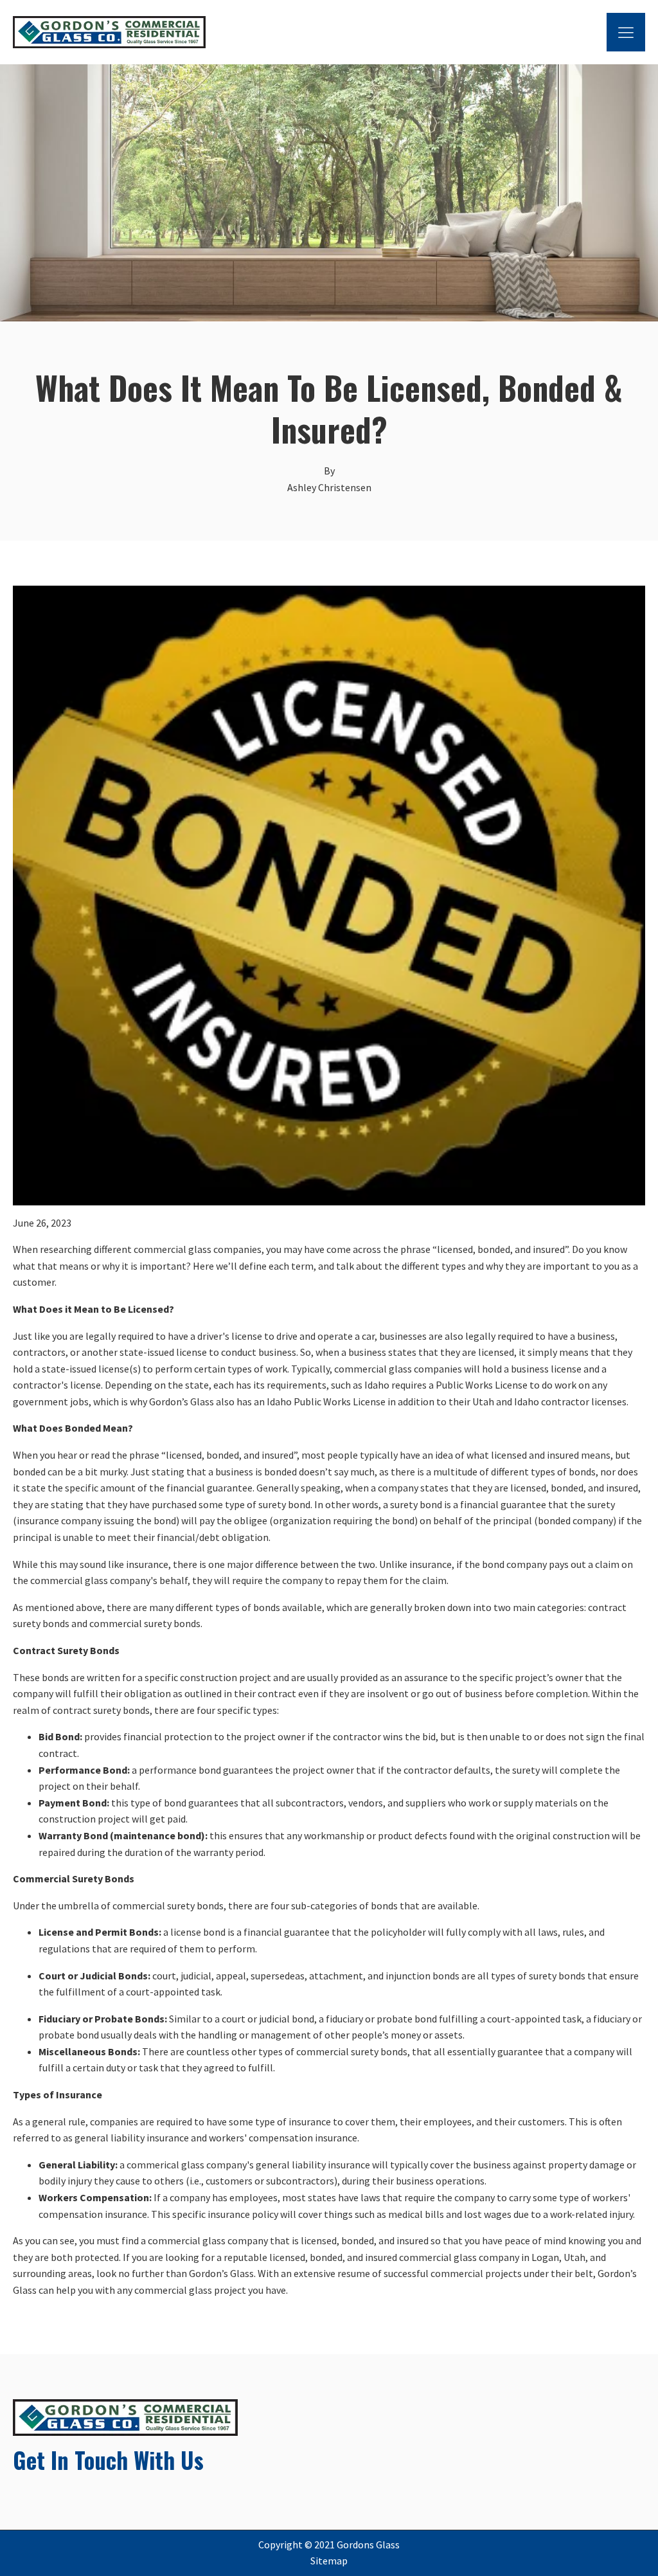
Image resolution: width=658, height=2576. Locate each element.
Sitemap (329, 2561)
